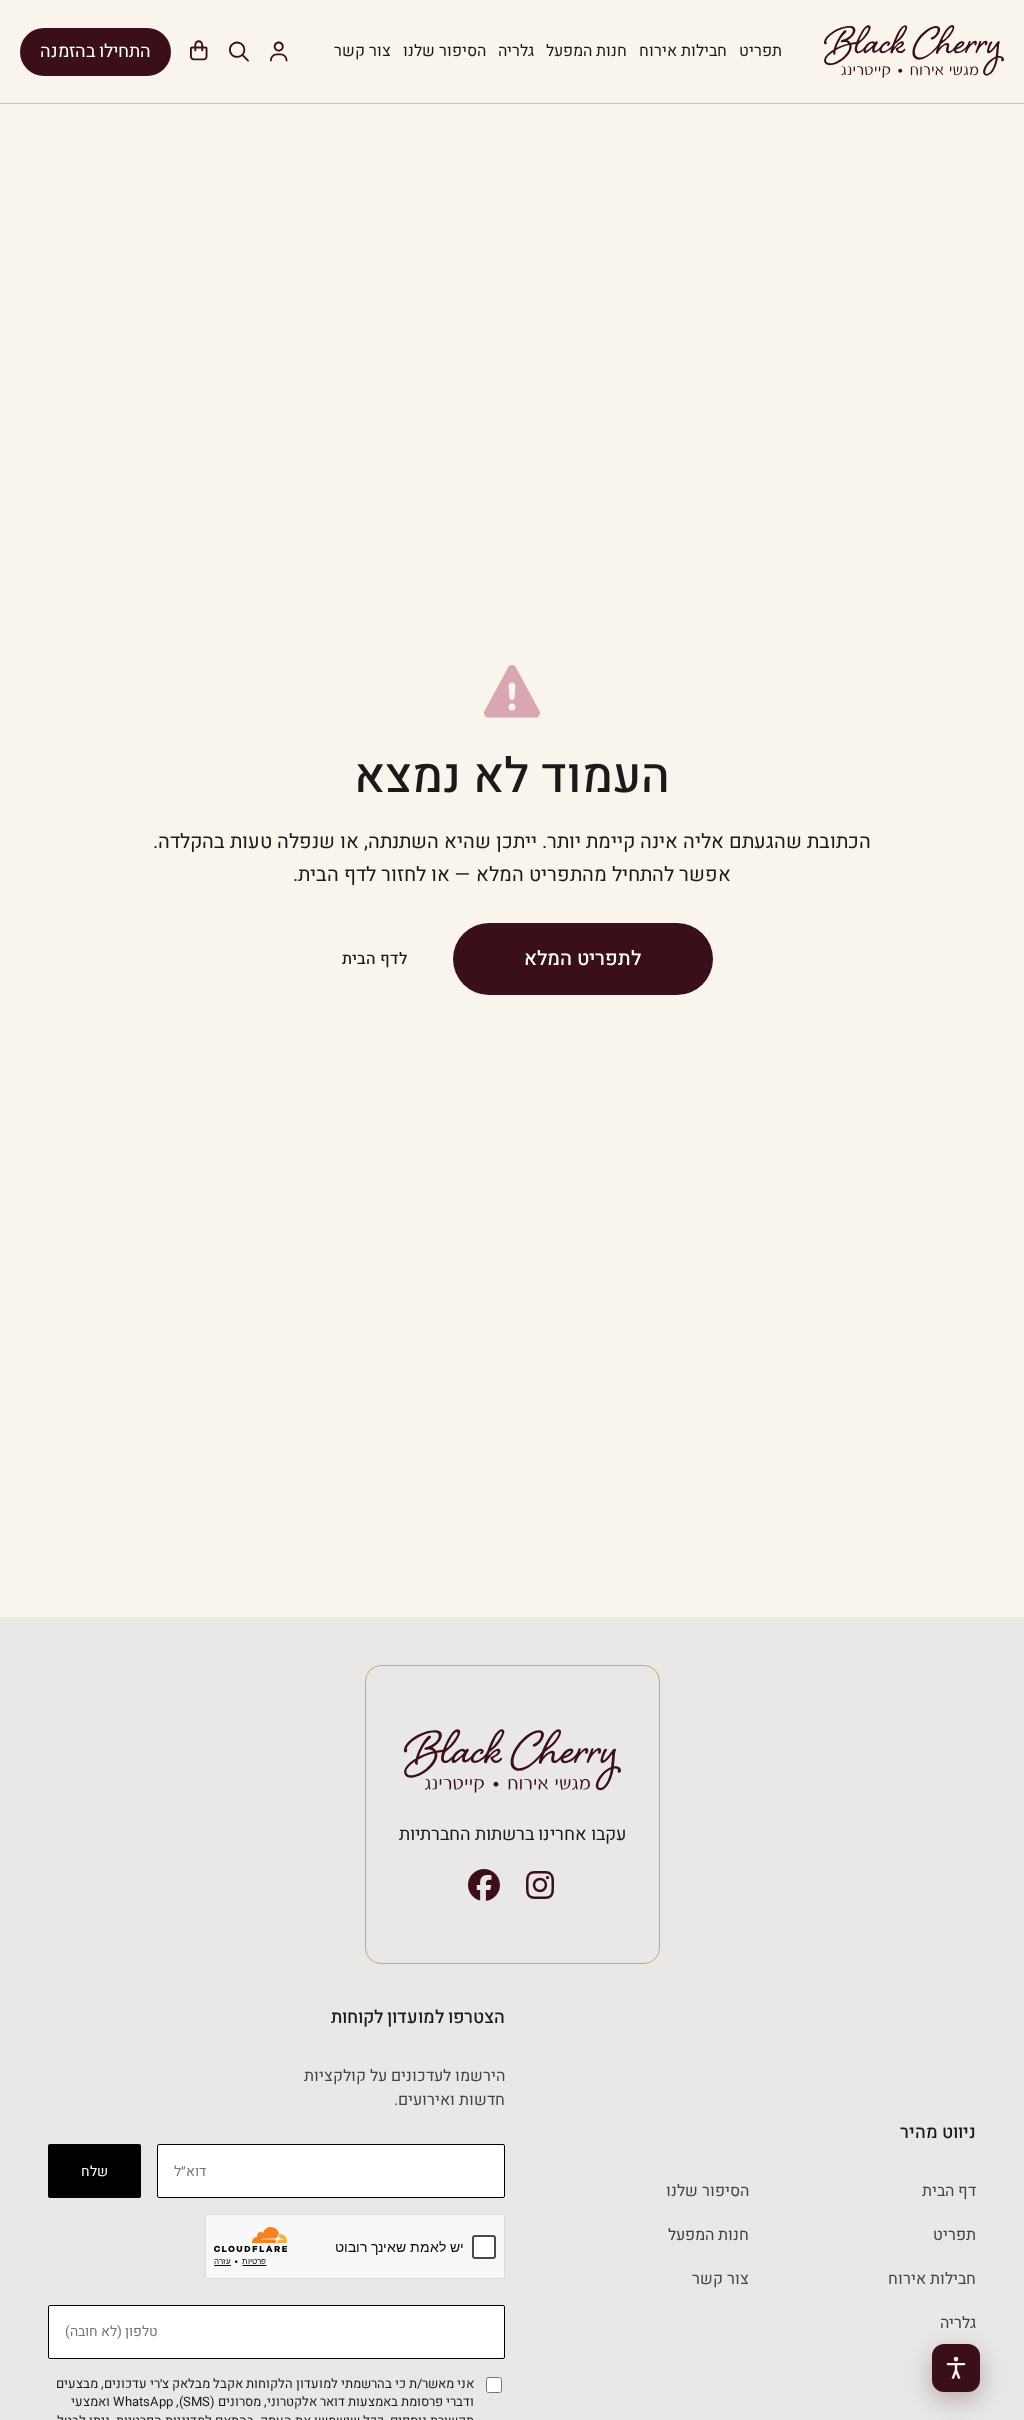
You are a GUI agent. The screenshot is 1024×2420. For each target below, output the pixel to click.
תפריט (760, 51)
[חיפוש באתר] (239, 52)
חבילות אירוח (683, 51)
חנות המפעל (586, 51)
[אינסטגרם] (540, 1885)
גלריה (516, 51)
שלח (94, 2171)
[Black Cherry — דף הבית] (914, 51)
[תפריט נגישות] (956, 2368)
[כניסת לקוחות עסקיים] (279, 52)
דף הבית (949, 2191)
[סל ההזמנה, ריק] (199, 52)
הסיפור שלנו (444, 51)
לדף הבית (374, 959)
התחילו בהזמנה (95, 51)
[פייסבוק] (484, 1885)
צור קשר (362, 51)
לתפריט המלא (582, 958)
